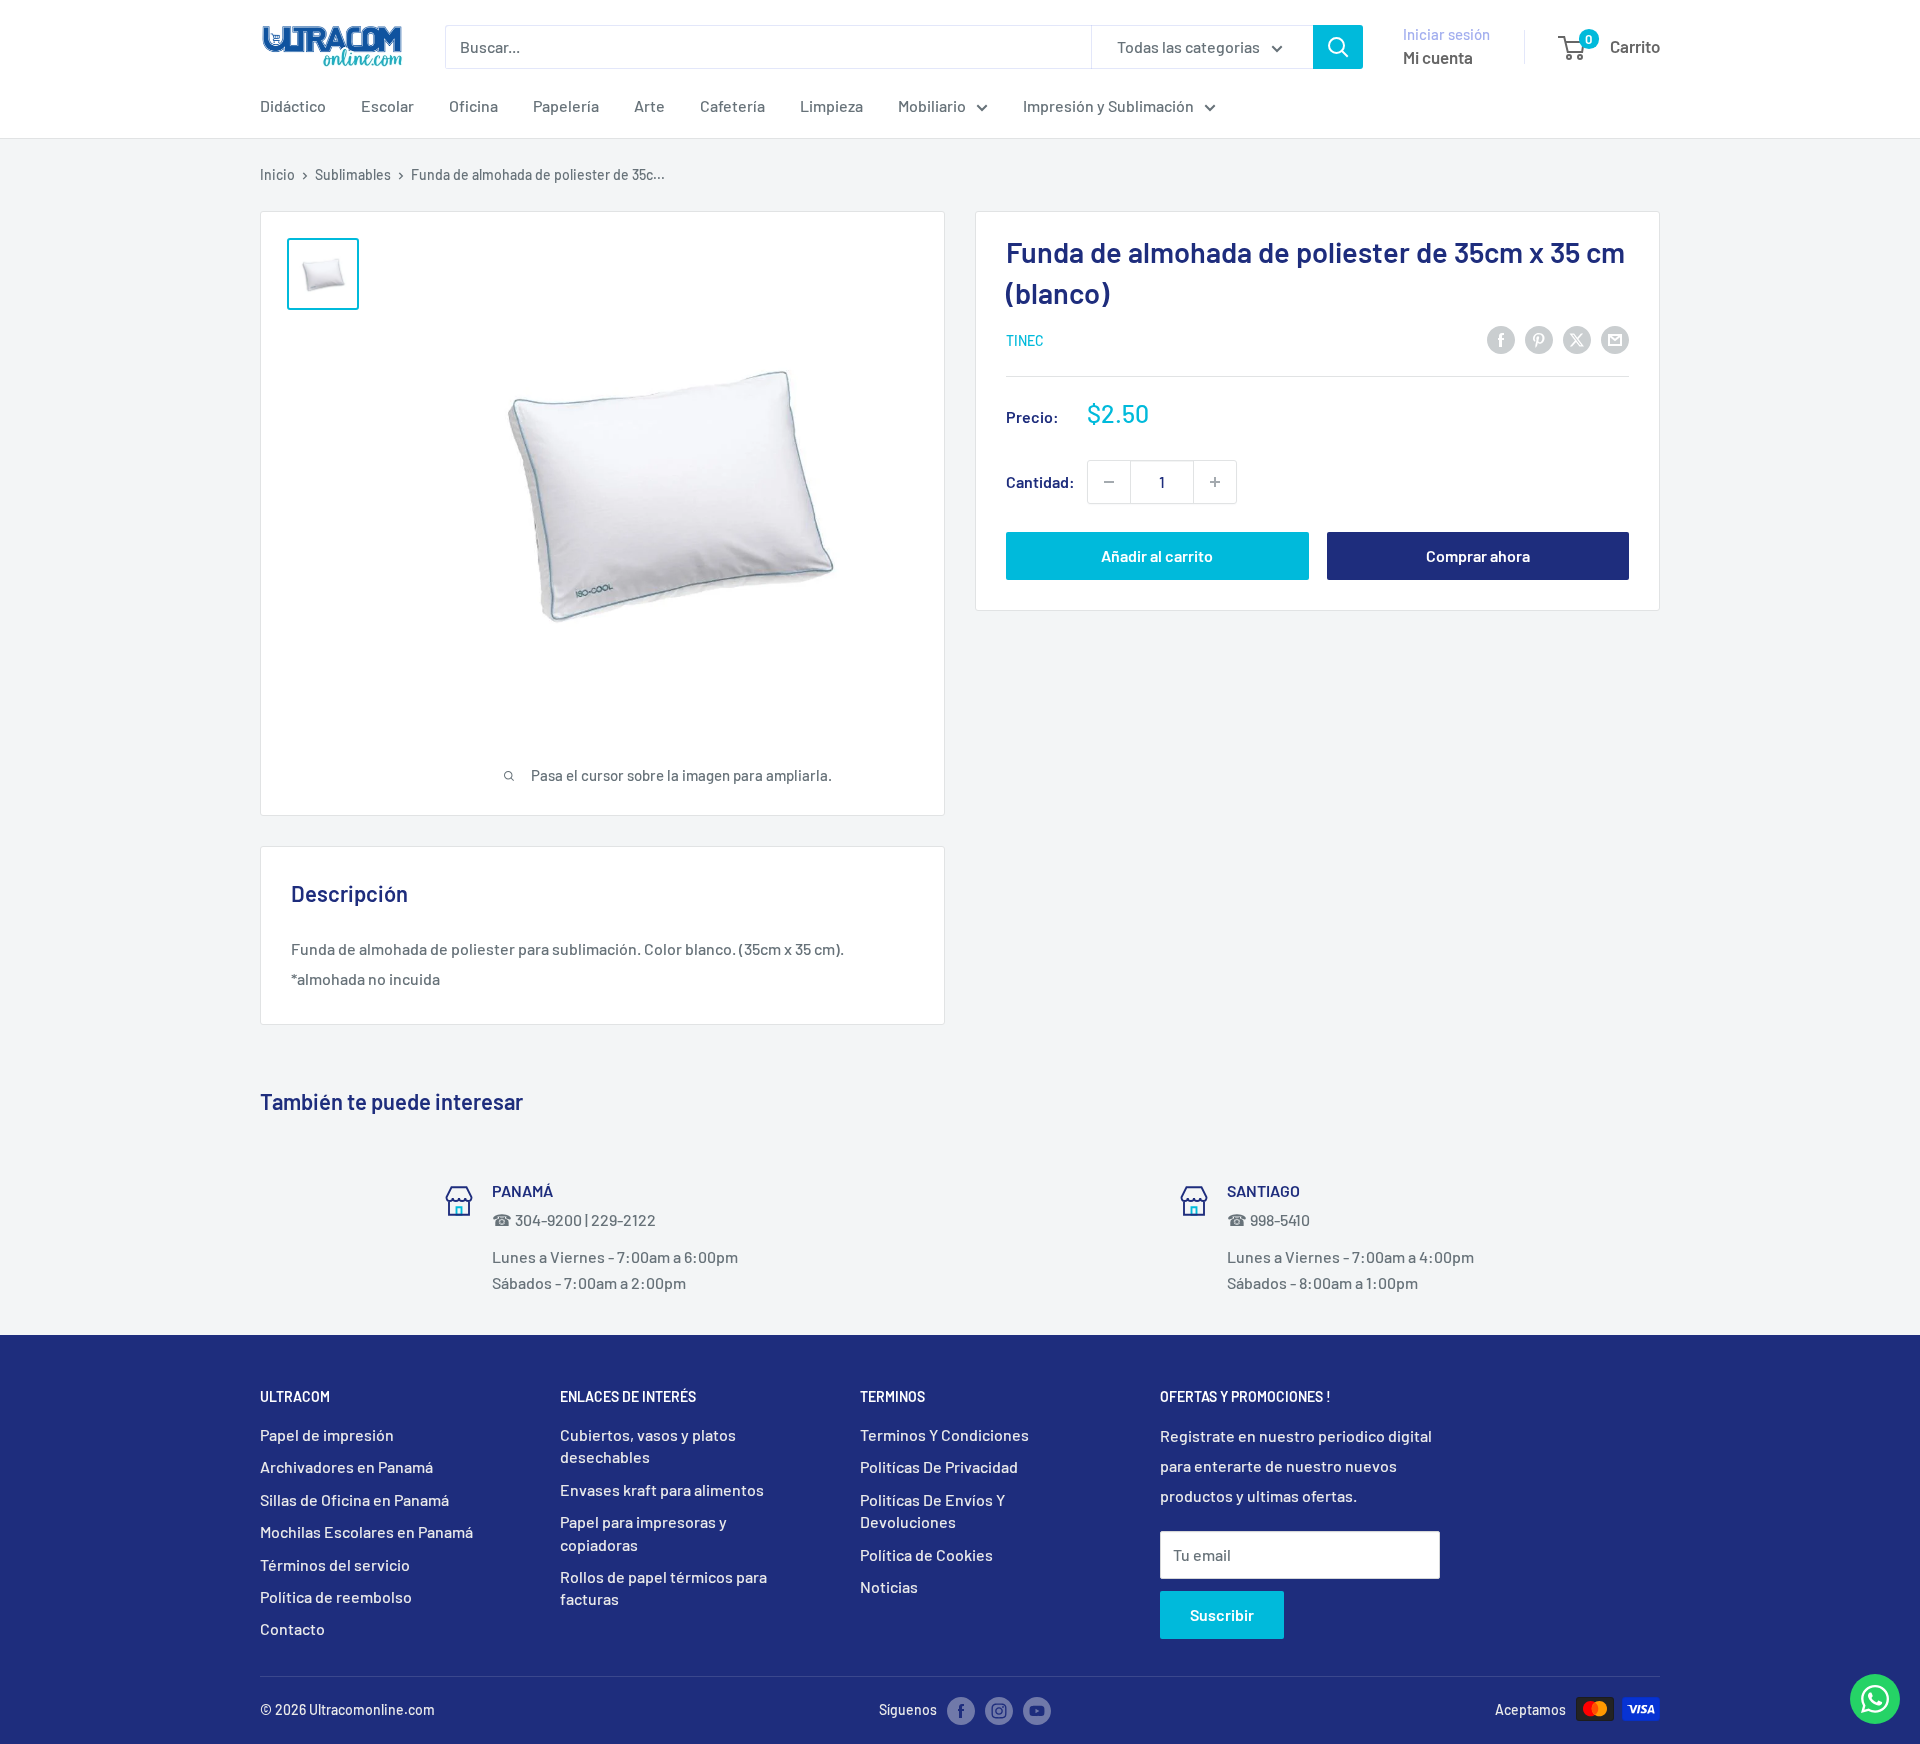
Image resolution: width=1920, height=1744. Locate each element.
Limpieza (831, 105)
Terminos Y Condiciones (944, 1434)
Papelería (566, 105)
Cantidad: (1040, 481)
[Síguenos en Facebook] (961, 1711)
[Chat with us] (1875, 1717)
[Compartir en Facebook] (1501, 338)
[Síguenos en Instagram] (999, 1711)
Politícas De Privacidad (939, 1466)
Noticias (889, 1586)
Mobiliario (932, 105)
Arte (649, 105)
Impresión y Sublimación (1108, 105)
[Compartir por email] (1615, 338)
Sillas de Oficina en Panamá (354, 1499)
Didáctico (293, 105)
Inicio (277, 174)
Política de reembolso (336, 1596)
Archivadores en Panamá (346, 1466)
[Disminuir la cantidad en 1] (1109, 482)
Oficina (473, 105)
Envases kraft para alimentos (662, 1489)
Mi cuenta (1438, 57)
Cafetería (732, 105)
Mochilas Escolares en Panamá (366, 1531)
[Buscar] (1338, 47)
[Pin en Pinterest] (1539, 338)
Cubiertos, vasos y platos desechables (648, 1445)
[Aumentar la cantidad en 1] (1215, 482)
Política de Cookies (926, 1554)
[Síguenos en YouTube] (1037, 1711)
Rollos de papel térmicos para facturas (663, 1587)
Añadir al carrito (1157, 555)
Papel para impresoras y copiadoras (643, 1532)
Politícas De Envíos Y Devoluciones (932, 1510)
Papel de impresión (327, 1434)
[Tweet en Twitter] (1577, 338)
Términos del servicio (335, 1564)
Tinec (1025, 340)
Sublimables (353, 174)
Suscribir (1222, 1614)
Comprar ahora (1478, 555)
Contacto (292, 1628)
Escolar (387, 105)
